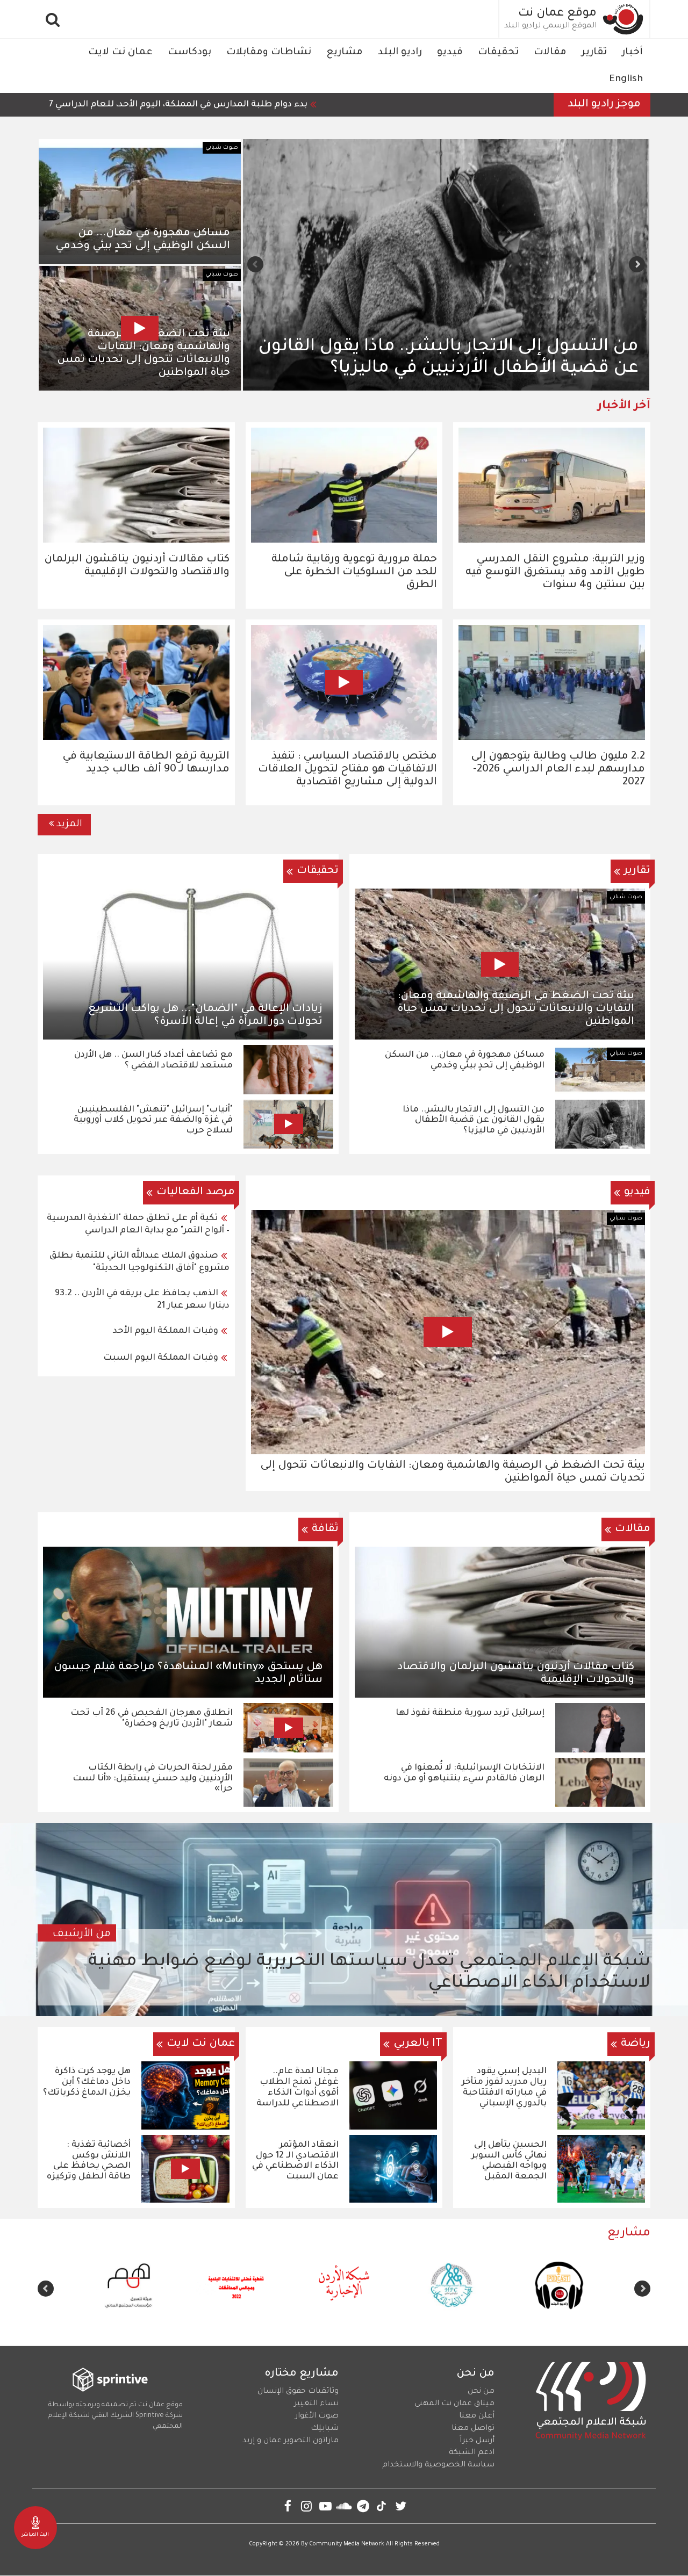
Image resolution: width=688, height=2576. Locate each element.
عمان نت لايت (120, 53)
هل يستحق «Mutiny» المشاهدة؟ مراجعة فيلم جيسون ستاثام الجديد (188, 1674)
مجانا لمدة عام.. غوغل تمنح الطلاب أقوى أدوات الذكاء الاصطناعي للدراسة (298, 2087)
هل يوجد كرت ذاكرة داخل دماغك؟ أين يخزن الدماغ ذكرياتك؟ (87, 2082)
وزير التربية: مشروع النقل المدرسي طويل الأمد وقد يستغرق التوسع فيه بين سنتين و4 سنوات (555, 573)
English (626, 80)
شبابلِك (325, 2429)
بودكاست (189, 53)
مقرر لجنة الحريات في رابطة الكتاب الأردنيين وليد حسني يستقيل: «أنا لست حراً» (153, 1779)
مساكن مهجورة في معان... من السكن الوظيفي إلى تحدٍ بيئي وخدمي (143, 240)
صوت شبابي (222, 148)
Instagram (307, 2506)
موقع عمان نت (557, 14)
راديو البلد (400, 53)
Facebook (288, 2506)
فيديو (450, 53)
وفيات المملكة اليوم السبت (161, 1358)
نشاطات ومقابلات (269, 53)
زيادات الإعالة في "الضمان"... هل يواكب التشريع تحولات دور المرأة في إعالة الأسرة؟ (205, 1016)
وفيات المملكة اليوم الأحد (166, 1331)
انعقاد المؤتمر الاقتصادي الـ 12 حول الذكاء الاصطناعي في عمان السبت (295, 2161)
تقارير (594, 53)
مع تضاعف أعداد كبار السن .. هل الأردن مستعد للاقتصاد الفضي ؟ (153, 1060)
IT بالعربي (418, 2044)
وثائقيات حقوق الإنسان (298, 2392)
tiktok (382, 2506)
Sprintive (150, 2416)
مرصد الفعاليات (196, 1193)
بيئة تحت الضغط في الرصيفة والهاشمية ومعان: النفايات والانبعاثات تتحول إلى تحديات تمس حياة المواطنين (516, 1009)
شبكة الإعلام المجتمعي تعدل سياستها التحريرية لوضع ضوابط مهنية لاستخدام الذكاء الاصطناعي (369, 1973)
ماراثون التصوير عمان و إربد (291, 2441)
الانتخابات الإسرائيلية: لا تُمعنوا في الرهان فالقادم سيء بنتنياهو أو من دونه (464, 1773)
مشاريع (345, 53)
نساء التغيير (316, 2404)
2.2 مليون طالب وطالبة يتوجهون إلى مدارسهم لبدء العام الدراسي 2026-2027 (558, 770)
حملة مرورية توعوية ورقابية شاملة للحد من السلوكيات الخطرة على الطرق (354, 573)
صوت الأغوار (317, 2416)
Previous (637, 264)
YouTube (325, 2506)
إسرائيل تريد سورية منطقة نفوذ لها (470, 1713)
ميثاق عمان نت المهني (454, 2404)
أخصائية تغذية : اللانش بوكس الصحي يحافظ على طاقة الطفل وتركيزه (89, 2161)
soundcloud (344, 2506)
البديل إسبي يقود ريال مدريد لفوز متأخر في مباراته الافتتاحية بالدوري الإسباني (504, 2087)
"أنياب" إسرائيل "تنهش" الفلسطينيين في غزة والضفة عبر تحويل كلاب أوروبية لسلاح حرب (153, 1121)
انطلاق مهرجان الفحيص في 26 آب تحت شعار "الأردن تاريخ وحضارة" (152, 1719)
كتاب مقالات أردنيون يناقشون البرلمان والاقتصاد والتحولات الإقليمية (516, 1674)
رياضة (636, 2044)
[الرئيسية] (623, 19)
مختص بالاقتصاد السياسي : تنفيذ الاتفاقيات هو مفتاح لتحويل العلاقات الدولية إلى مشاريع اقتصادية (347, 770)
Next (255, 264)
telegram (363, 2506)
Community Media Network (347, 2544)
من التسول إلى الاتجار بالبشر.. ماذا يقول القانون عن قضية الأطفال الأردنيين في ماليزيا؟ (474, 1121)
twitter (401, 2506)
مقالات (550, 53)
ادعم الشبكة (472, 2453)
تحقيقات (498, 53)
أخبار (632, 53)
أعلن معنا (477, 2416)
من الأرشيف (82, 1935)
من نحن (481, 2392)
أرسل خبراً (477, 2441)
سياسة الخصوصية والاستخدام (438, 2465)
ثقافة (325, 1529)
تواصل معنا (473, 2429)
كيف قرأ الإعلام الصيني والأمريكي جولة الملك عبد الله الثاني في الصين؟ (460, 358)
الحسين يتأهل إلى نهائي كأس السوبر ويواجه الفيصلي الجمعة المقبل (509, 2161)
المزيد (69, 825)
